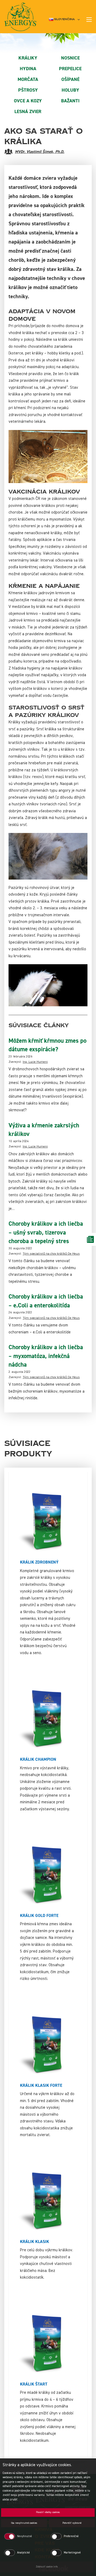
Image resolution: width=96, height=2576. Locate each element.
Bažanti (70, 101)
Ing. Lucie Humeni (35, 1062)
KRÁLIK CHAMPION (38, 1759)
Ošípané (70, 79)
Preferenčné (71, 2536)
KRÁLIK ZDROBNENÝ (39, 1562)
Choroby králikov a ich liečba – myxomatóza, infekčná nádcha (46, 1356)
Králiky (28, 58)
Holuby (70, 90)
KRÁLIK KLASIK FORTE (41, 2085)
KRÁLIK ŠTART (34, 2384)
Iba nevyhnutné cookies (24, 2523)
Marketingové (72, 2553)
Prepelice (70, 69)
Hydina (28, 69)
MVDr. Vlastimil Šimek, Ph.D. (40, 152)
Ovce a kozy (28, 101)
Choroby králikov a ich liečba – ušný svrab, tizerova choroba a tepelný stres (46, 1233)
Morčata (28, 79)
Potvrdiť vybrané (72, 2523)
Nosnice (70, 58)
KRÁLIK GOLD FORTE (39, 1916)
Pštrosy (28, 90)
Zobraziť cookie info (47, 2567)
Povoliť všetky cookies (48, 2512)
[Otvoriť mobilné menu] (89, 20)
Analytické (23, 2553)
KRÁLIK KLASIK (35, 2242)
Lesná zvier (28, 112)
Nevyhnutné (25, 2536)
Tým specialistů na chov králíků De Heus (51, 1254)
